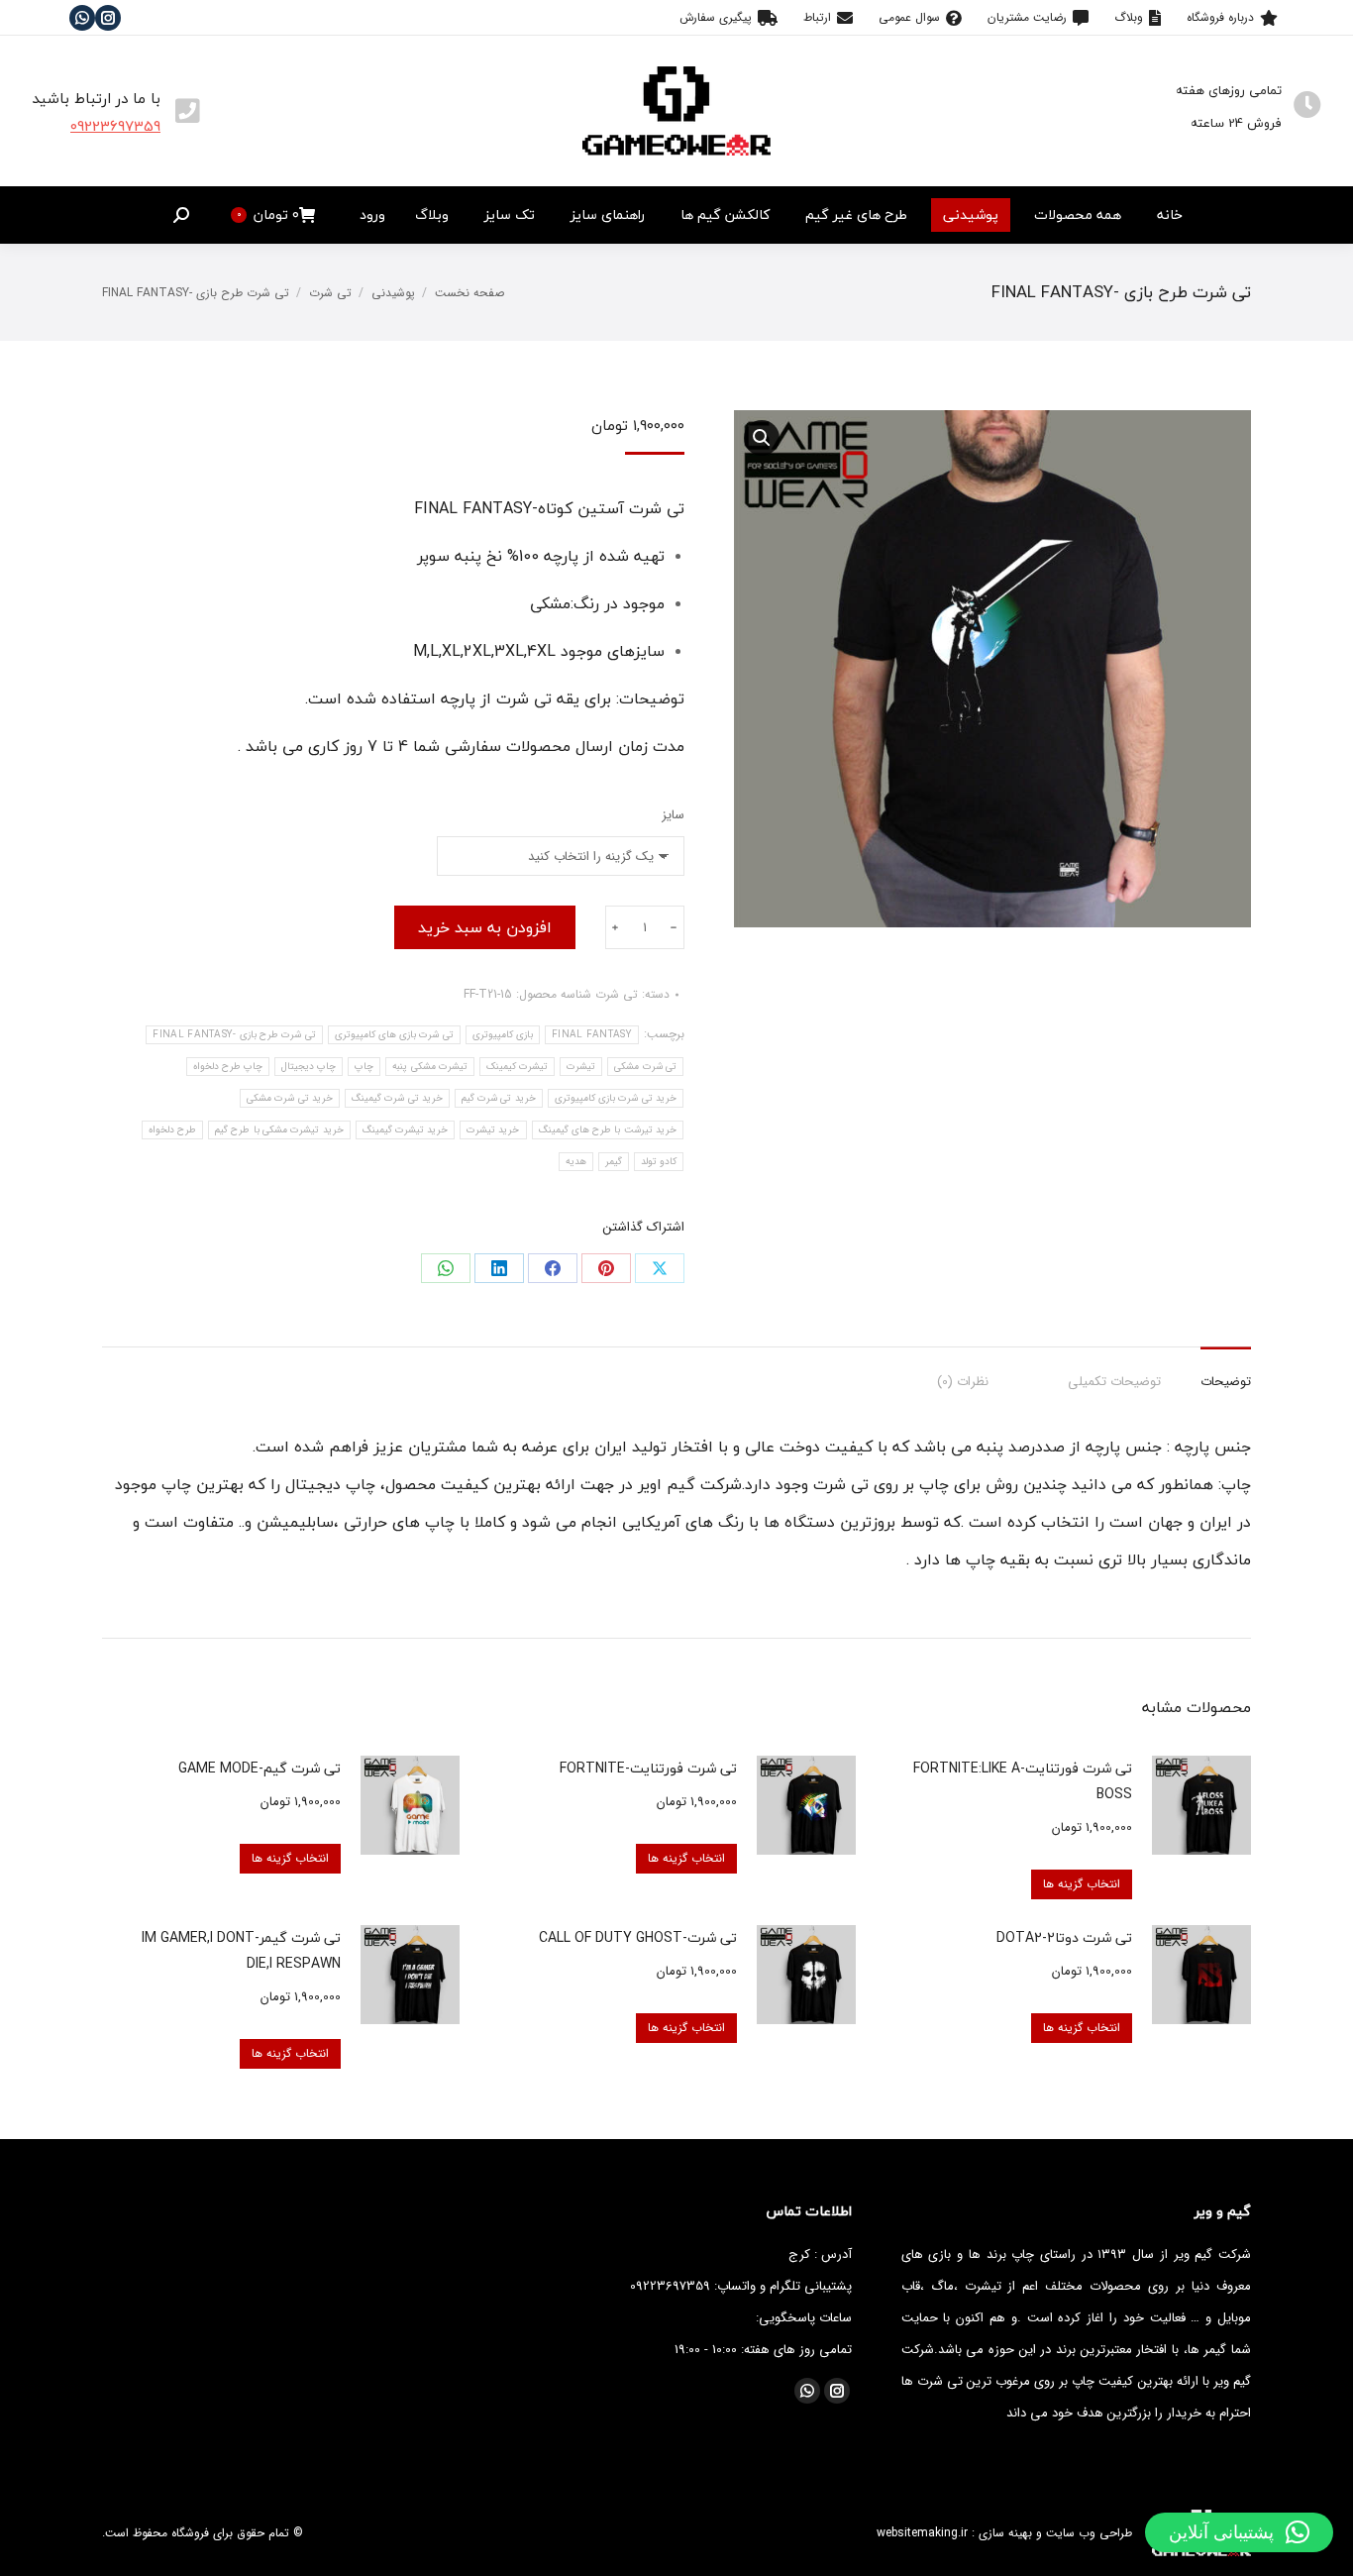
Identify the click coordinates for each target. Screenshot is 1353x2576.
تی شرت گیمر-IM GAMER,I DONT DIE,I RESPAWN (241, 1950)
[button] (1239, 2532)
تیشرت (581, 1067)
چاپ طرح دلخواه (228, 1067)
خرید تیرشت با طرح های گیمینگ (608, 1130)
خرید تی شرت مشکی (290, 1098)
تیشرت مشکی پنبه (430, 1067)
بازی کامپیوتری (503, 1035)
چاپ (364, 1067)
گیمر (614, 1162)
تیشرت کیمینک (517, 1067)
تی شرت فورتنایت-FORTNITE (648, 1768)
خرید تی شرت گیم (499, 1098)
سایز (673, 815)
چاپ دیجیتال (309, 1067)
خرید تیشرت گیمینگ (406, 1130)
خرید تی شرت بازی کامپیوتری (616, 1098)
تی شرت (617, 994)
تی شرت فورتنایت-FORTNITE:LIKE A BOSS (1023, 1781)
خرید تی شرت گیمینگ (397, 1098)
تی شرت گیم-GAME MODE (260, 1768)
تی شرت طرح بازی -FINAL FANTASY (234, 1035)
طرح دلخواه (172, 1130)
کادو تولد (659, 1162)
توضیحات (1226, 1382)
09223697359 (115, 126)
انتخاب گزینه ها (1082, 1884)
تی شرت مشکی (645, 1067)
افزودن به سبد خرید (485, 927)
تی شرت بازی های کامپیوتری (394, 1035)
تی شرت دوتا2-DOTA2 (1064, 1937)
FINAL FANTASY (592, 1035)
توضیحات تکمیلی (1114, 1382)
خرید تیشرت (493, 1130)
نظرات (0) (963, 1382)
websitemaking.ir (922, 2533)
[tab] (1226, 1372)
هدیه (576, 1162)
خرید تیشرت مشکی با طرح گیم (279, 1130)
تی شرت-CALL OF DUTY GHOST (638, 1937)
